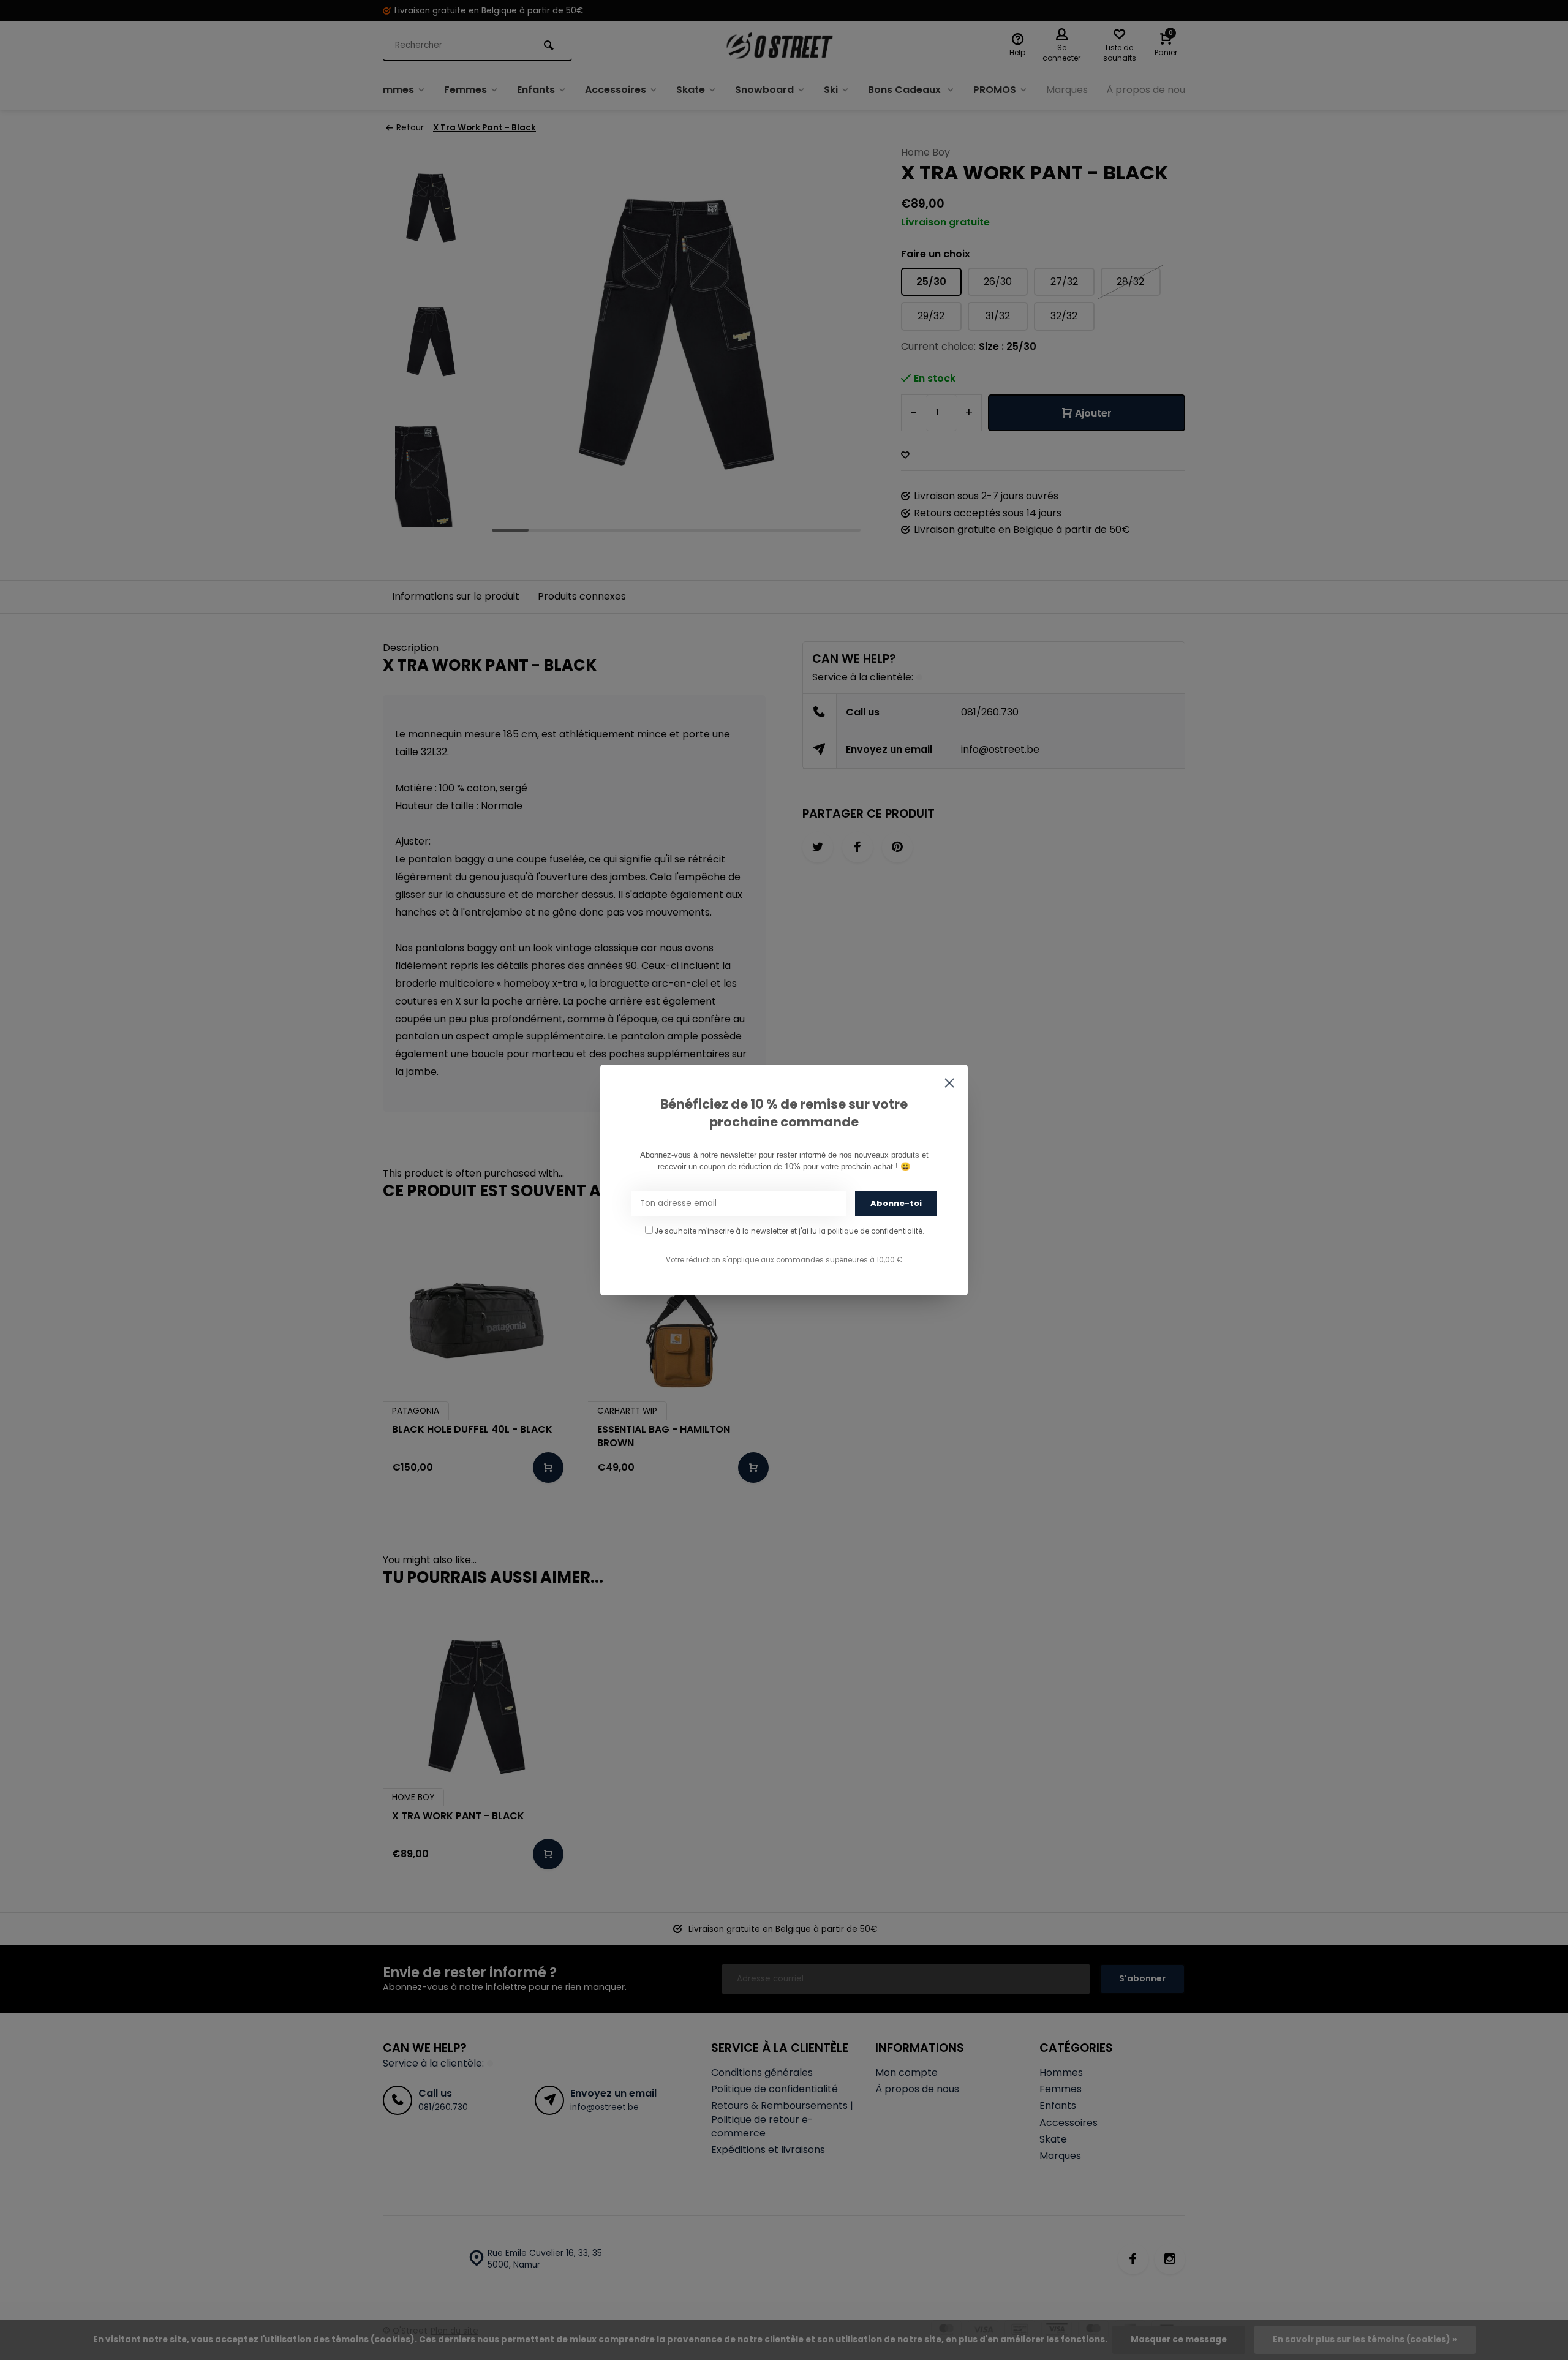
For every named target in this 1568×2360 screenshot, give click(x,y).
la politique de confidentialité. (871, 1231)
